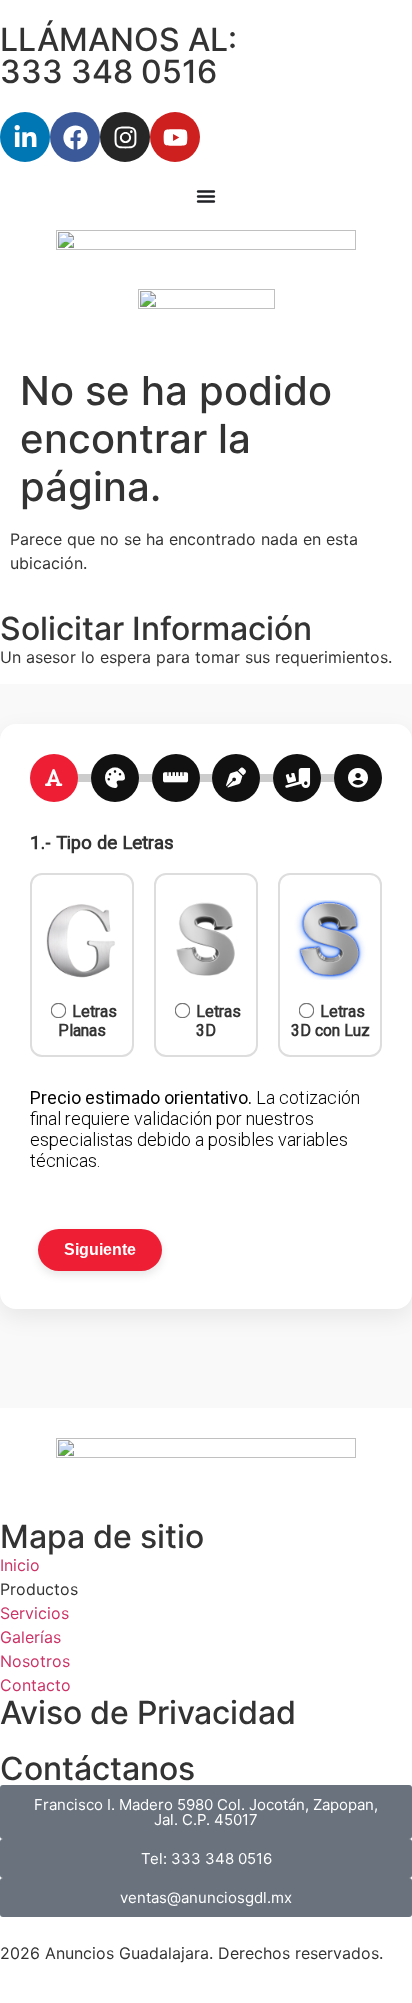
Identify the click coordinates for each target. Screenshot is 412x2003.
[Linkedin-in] (25, 137)
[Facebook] (75, 137)
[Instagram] (125, 137)
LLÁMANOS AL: (118, 39)
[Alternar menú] (206, 196)
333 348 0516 (108, 71)
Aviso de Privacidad (148, 1712)
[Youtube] (175, 137)
